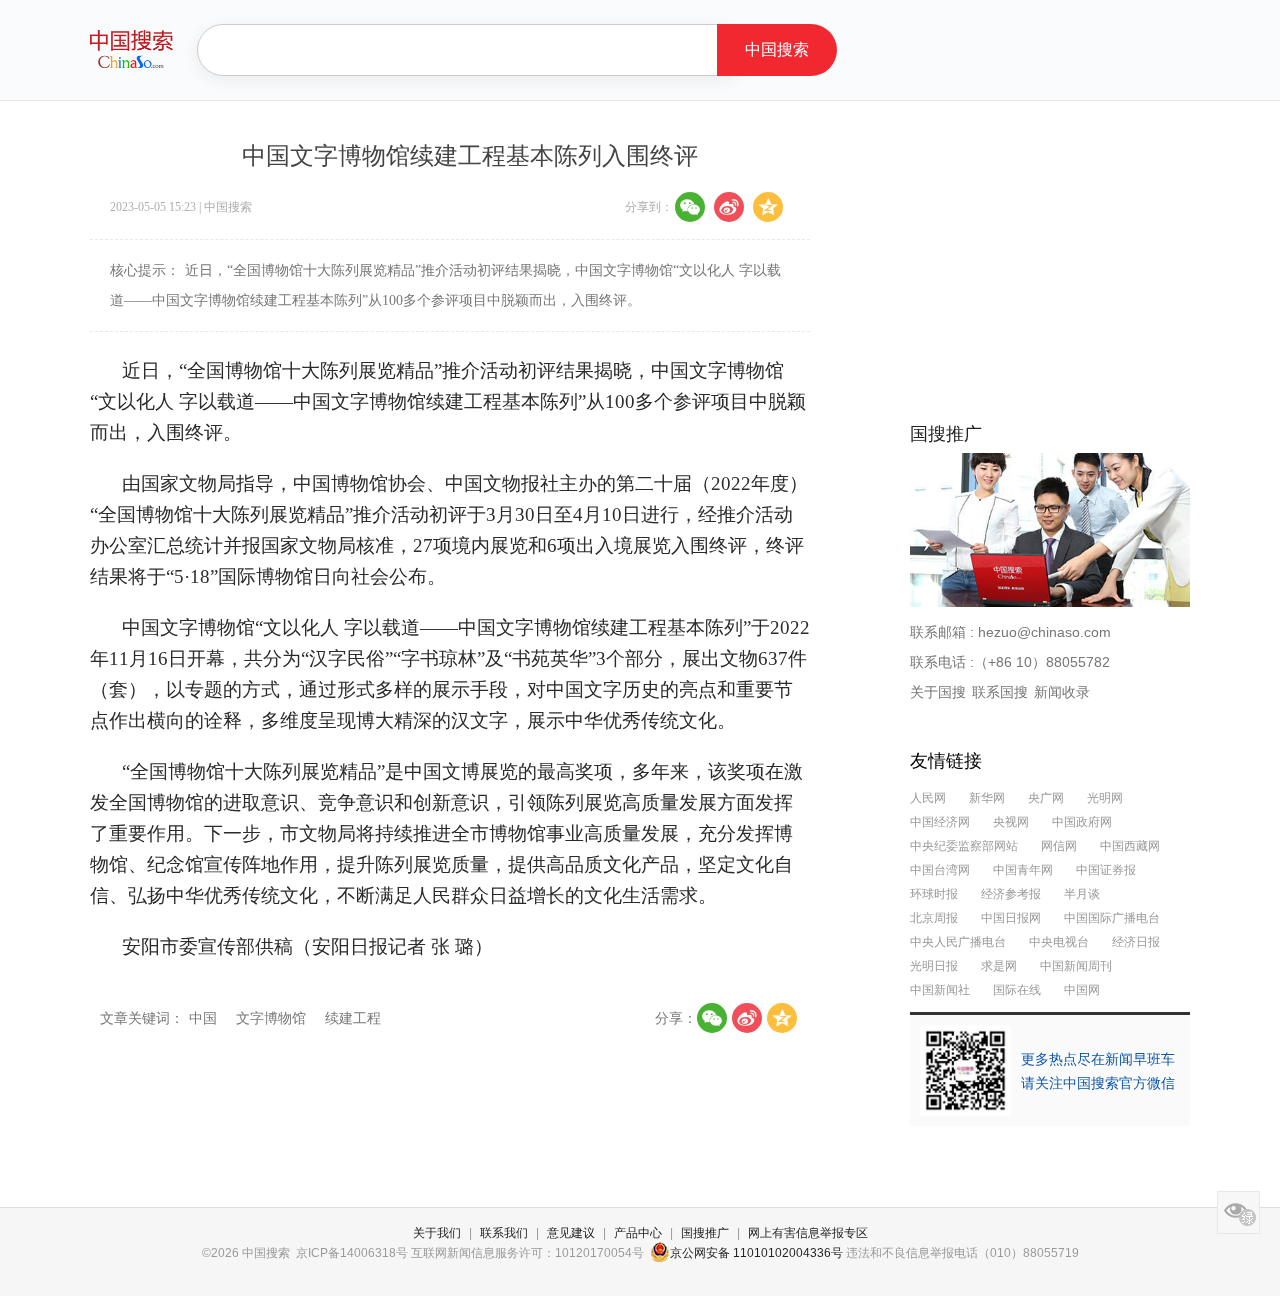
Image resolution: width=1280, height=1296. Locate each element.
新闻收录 (1062, 692)
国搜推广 (705, 1233)
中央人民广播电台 (958, 942)
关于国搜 (938, 692)
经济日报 (1136, 942)
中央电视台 (1059, 942)
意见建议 (571, 1233)
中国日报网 (1011, 918)
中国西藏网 (1130, 846)
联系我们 (504, 1233)
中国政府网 (1082, 822)
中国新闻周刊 (1076, 966)
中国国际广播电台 (1112, 918)
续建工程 (353, 1018)
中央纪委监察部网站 (964, 846)
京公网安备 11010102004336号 (756, 1253)
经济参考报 (1011, 894)
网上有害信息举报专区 (808, 1233)
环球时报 (934, 894)
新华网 (987, 798)
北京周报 (934, 918)
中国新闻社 (940, 990)
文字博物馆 (273, 1018)
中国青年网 (1023, 870)
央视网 (1011, 822)
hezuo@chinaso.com (1044, 632)
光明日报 (934, 966)
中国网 (1082, 990)
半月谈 (1082, 894)
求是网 (999, 966)
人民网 (928, 798)
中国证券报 (1106, 870)
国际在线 (1017, 990)
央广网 (1047, 798)
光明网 (1105, 798)
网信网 (1059, 846)
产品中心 (638, 1233)
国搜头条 (131, 49)
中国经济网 (940, 822)
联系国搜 (1000, 692)
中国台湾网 (940, 870)
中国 (205, 1018)
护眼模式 (1238, 1212)
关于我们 (437, 1233)
